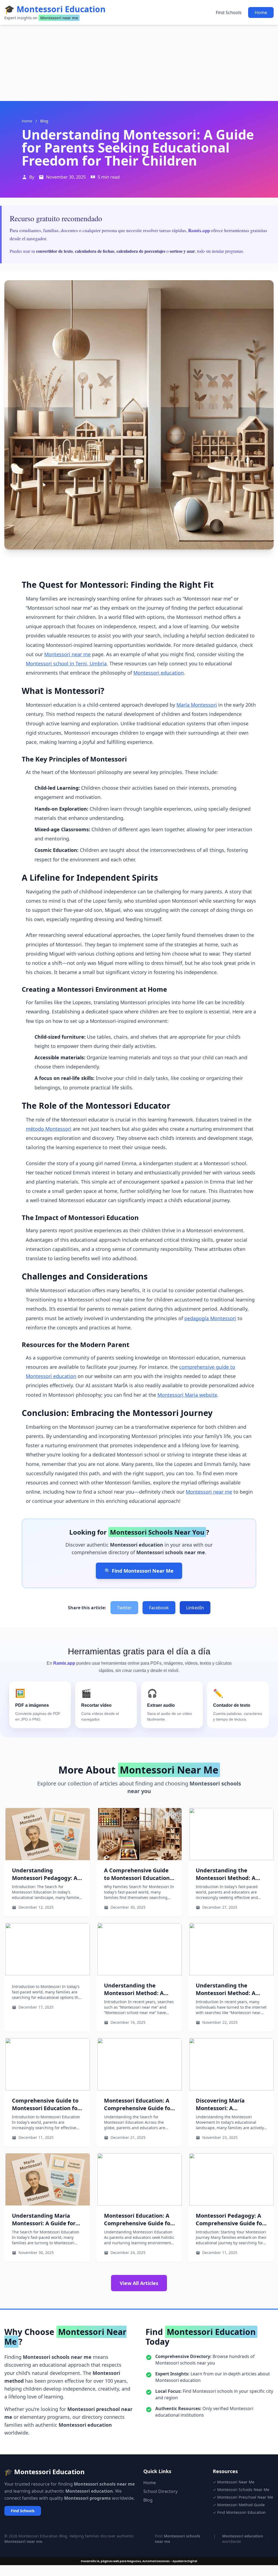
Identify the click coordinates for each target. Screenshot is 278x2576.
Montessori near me (67, 654)
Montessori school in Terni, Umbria (66, 663)
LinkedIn (195, 1608)
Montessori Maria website (187, 1395)
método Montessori (49, 1129)
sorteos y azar (182, 251)
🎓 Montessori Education (55, 9)
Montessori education (159, 673)
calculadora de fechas (95, 251)
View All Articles (139, 2283)
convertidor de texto (54, 251)
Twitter (124, 1608)
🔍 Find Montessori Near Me (139, 1571)
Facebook (159, 1608)
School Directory (160, 2491)
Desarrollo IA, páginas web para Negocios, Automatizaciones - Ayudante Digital (139, 2561)
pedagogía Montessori (210, 1318)
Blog (148, 2500)
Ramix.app (199, 230)
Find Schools (229, 12)
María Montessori (197, 705)
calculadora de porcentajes (141, 251)
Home (261, 12)
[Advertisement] (139, 63)
